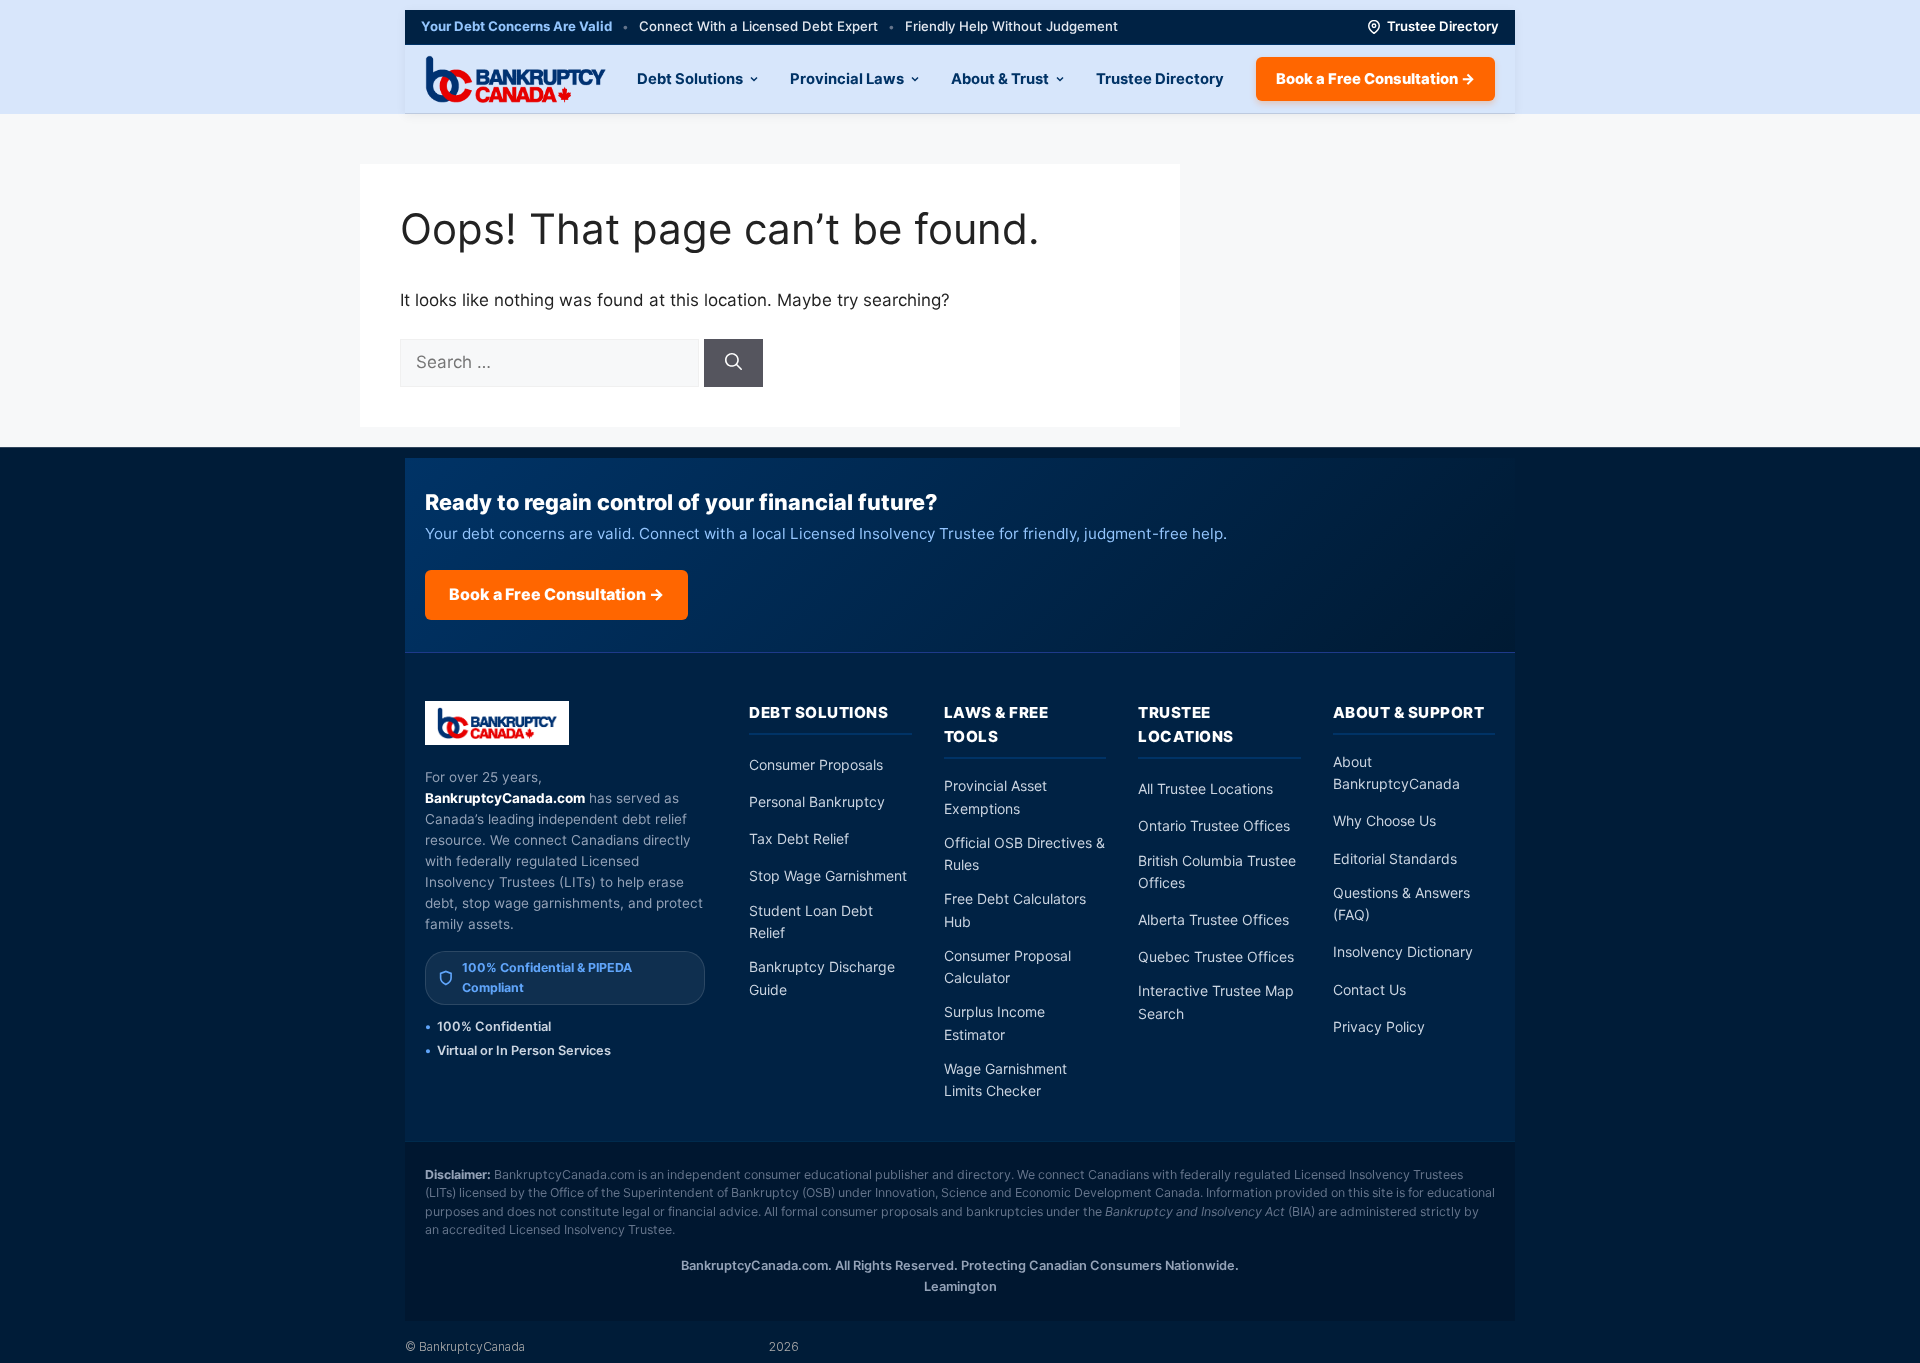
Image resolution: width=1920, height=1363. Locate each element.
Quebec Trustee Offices (1216, 956)
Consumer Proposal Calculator (1007, 966)
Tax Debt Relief (799, 838)
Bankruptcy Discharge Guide (822, 977)
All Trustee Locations (1205, 788)
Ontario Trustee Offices (1214, 825)
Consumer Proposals (816, 764)
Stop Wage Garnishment (828, 875)
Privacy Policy (1379, 1026)
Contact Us (1369, 989)
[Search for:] (552, 362)
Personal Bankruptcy (817, 801)
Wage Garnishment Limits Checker (1005, 1079)
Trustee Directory (1443, 26)
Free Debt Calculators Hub (1015, 909)
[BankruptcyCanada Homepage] (515, 79)
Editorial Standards (1395, 858)
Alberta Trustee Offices (1213, 919)
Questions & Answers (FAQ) (1401, 903)
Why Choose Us (1384, 820)
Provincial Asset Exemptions (995, 796)
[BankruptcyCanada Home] (497, 723)
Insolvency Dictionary (1403, 951)
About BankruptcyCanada (1396, 772)
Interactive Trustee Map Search (1216, 1001)
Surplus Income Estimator (994, 1022)
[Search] (733, 363)
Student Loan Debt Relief (811, 921)
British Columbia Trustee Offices (1217, 871)
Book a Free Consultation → (1375, 79)
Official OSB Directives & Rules (1024, 853)
